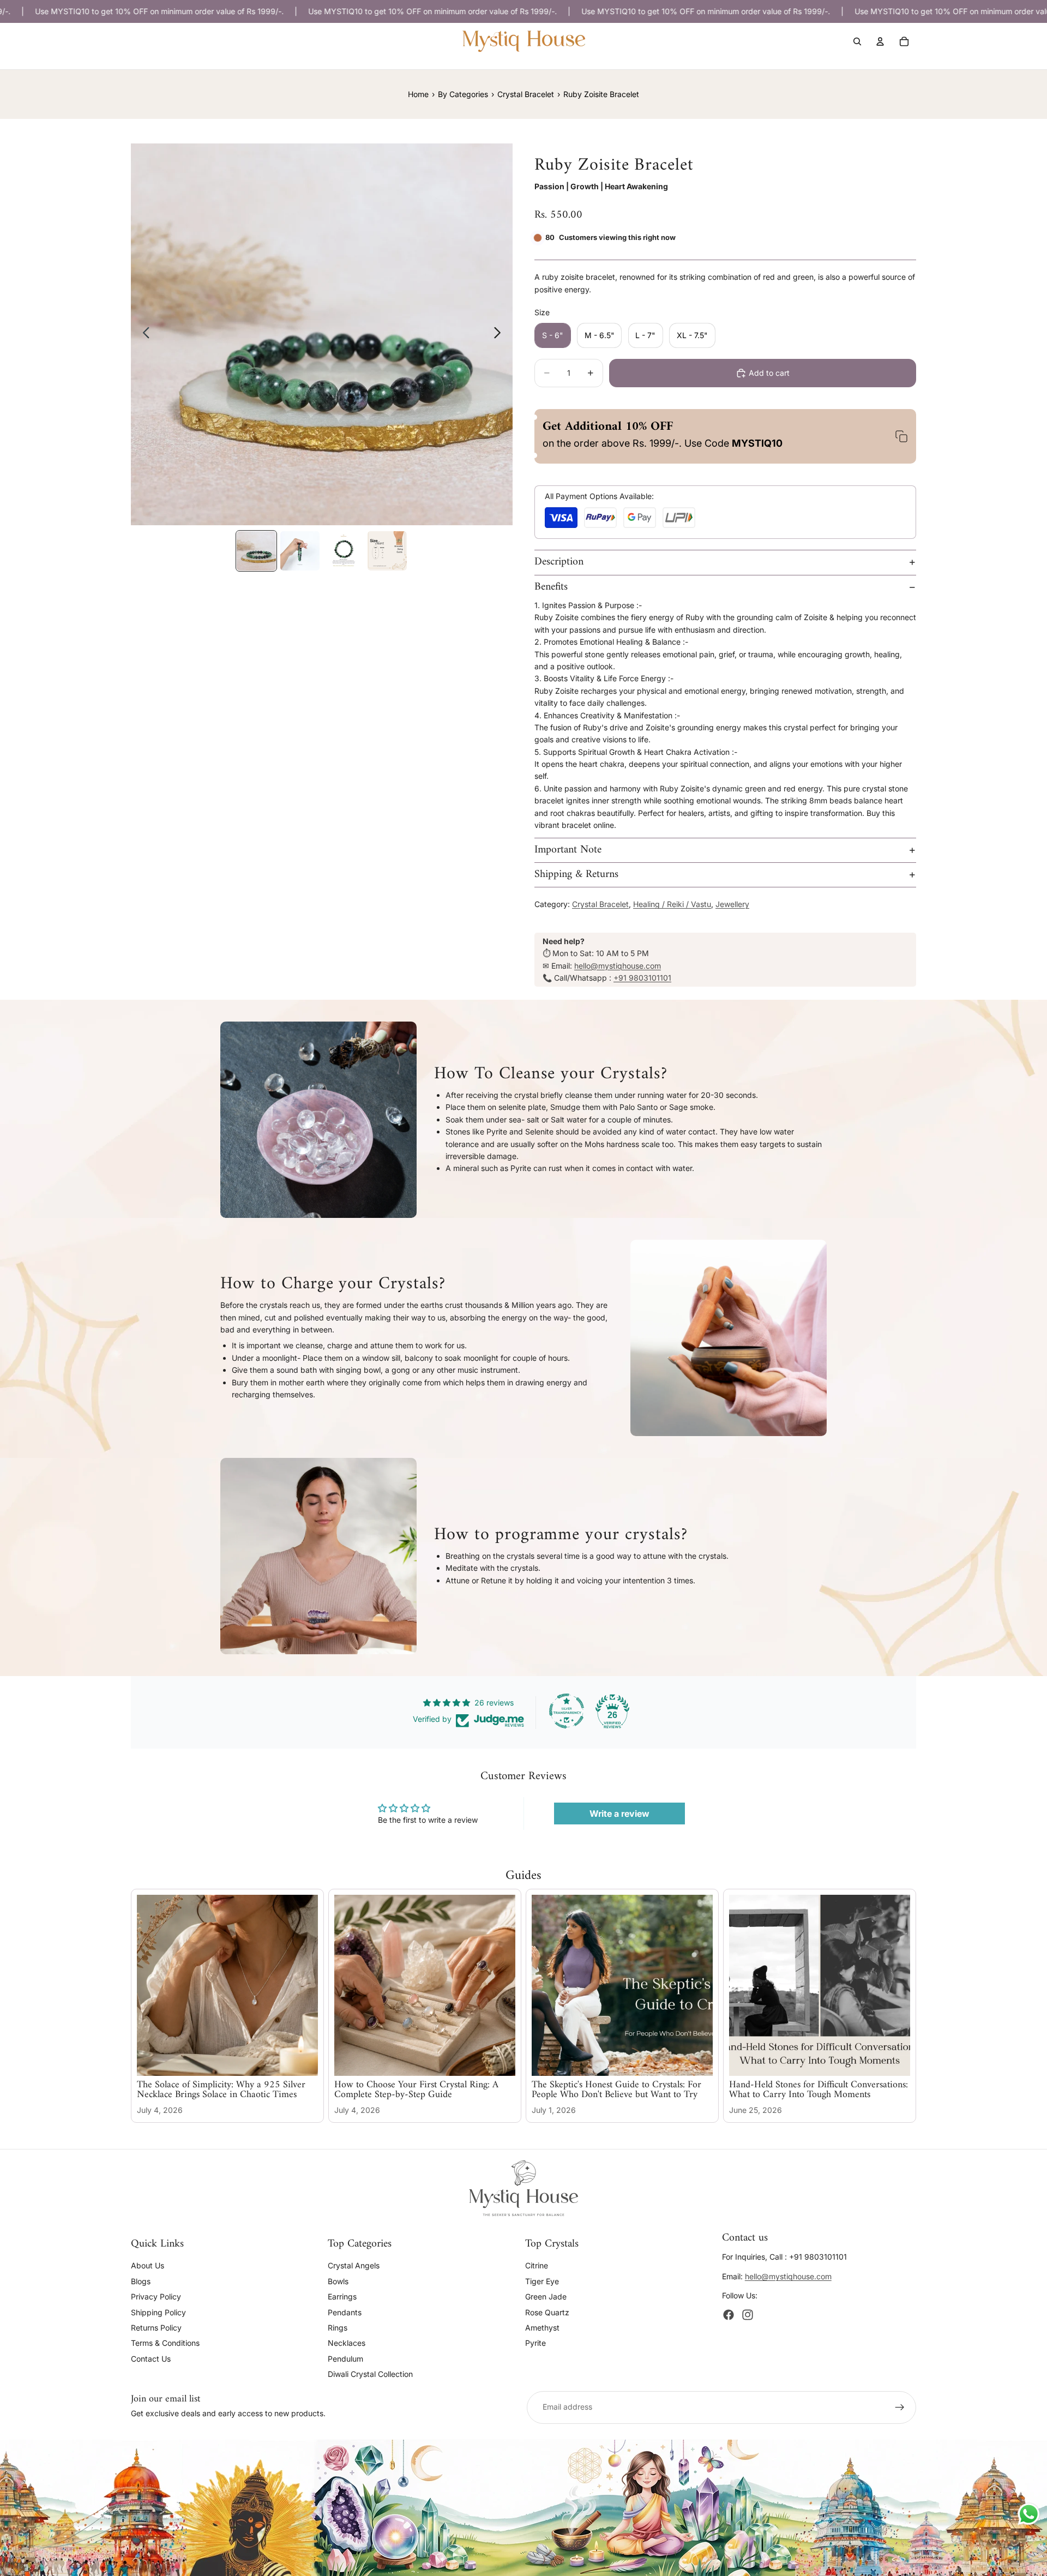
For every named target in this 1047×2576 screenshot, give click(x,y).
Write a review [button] (619, 1814)
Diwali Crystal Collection (370, 2374)
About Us (148, 2265)
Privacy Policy (156, 2296)
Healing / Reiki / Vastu (672, 904)
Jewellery (732, 904)
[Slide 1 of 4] (256, 551)
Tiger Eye (542, 2281)
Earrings (342, 2296)
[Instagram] (748, 2315)
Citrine (537, 2265)
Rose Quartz (547, 2312)
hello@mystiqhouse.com (618, 966)
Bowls (338, 2281)
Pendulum (345, 2358)
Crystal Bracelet (600, 904)
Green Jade (546, 2296)
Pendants (345, 2312)
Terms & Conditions (165, 2343)
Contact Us (151, 2358)
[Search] (857, 41)
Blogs (141, 2281)
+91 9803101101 (642, 978)
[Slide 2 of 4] (300, 551)
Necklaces (347, 2343)
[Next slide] (500, 334)
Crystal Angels (354, 2265)
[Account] (880, 41)
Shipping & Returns (576, 875)
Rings (338, 2327)
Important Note (568, 850)
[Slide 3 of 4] (344, 551)
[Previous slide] (143, 334)
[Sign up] (900, 2407)
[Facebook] (729, 2315)
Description (559, 562)
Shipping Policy (158, 2312)
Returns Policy (156, 2327)
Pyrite (535, 2343)
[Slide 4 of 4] (387, 551)
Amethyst (542, 2327)
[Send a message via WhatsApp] (1029, 2514)
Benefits (551, 587)
